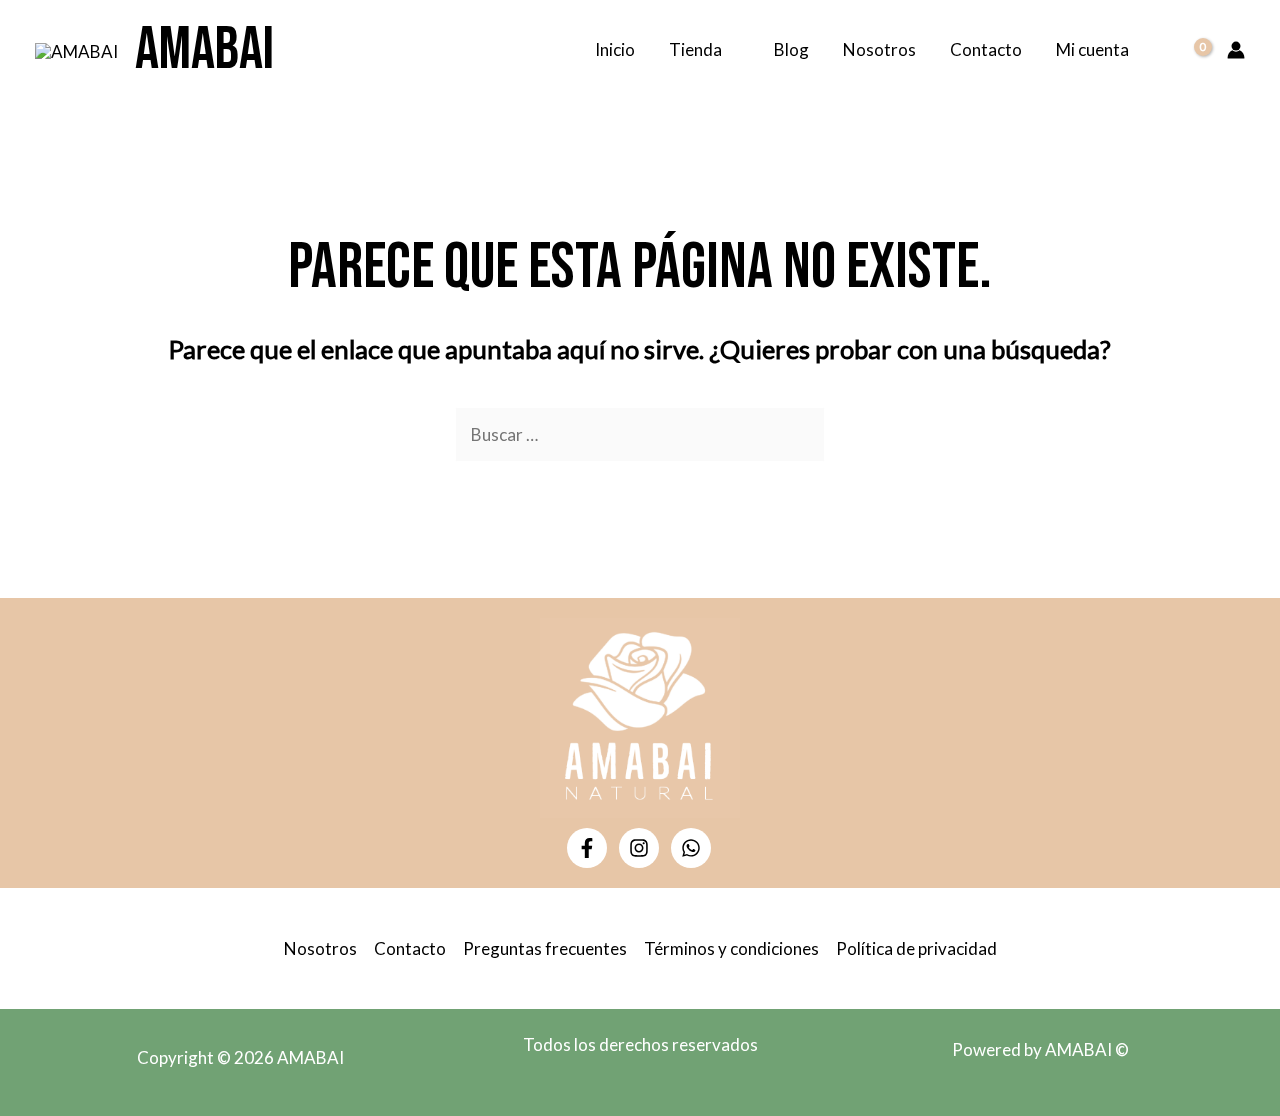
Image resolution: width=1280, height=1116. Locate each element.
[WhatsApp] (691, 848)
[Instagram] (639, 848)
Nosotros (879, 49)
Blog (791, 49)
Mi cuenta (1092, 49)
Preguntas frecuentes (545, 948)
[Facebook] (587, 848)
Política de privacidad (916, 948)
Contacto (986, 49)
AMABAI (204, 50)
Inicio (615, 49)
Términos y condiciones (731, 948)
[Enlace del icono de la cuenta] (1236, 50)
